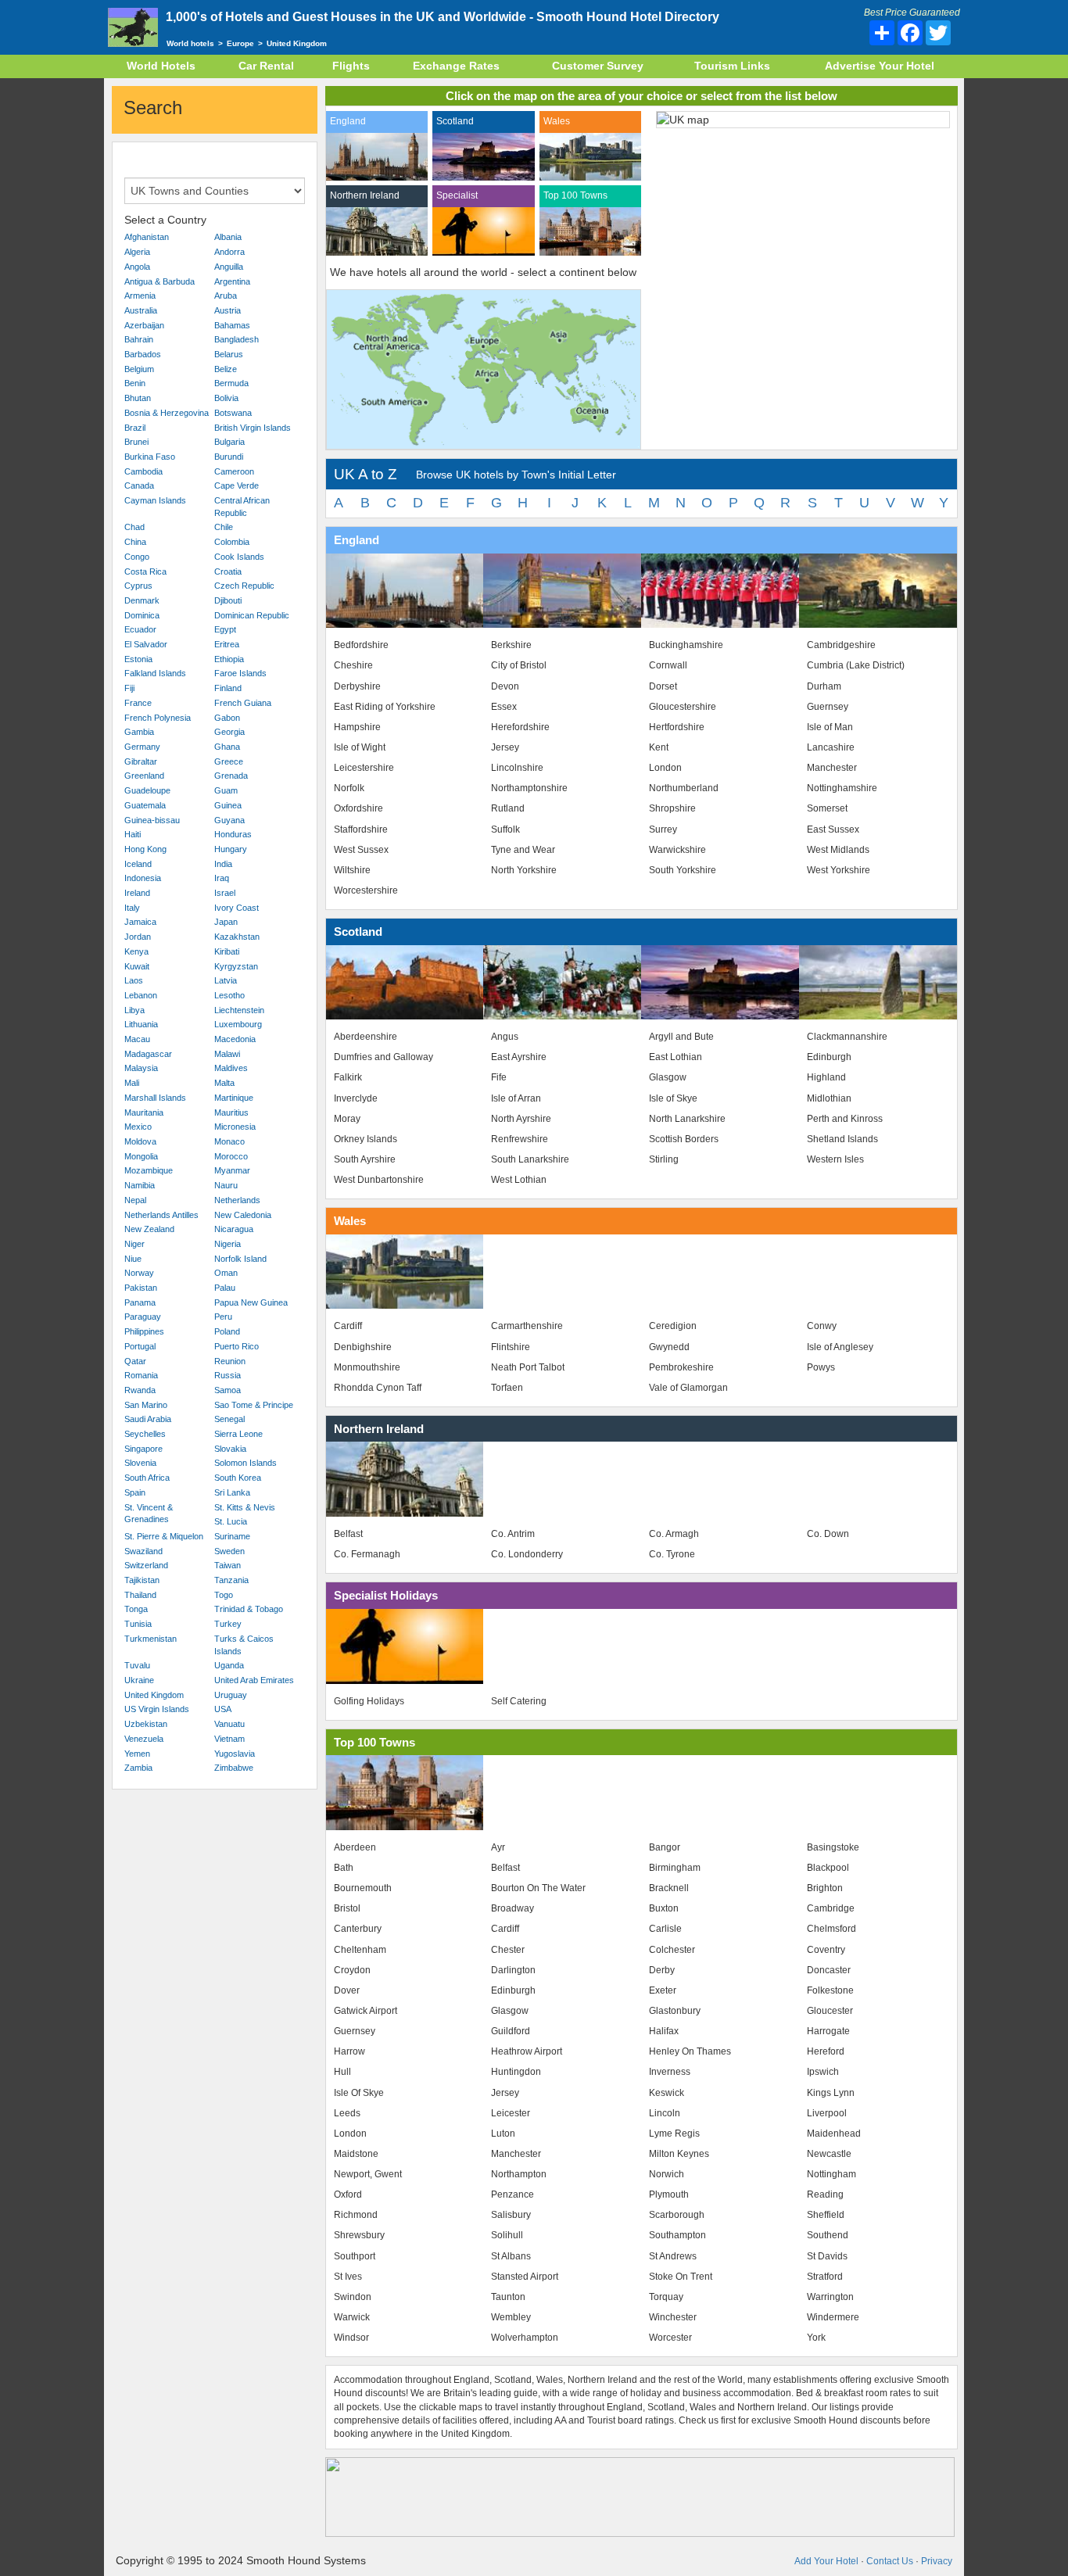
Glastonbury (675, 2011)
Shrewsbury (359, 2235)
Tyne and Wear (523, 850)
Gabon (227, 718)
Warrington (830, 2297)
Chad (134, 527)
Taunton (508, 2297)
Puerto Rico (237, 1346)
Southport (355, 2256)
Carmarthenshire (527, 1326)
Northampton (519, 2174)
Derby (662, 1970)
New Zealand (149, 1229)
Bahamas (232, 325)
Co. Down (828, 1534)
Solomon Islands (245, 1463)
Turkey (228, 1624)
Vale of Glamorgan (688, 1388)
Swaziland (143, 1551)
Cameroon (234, 471)
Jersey (505, 747)
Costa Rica (145, 571)
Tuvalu (137, 1665)
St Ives (348, 2277)
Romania (141, 1375)
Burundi (229, 457)
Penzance (512, 2194)
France (138, 703)
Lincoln (665, 2113)
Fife (499, 1077)
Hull (342, 2072)
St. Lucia (231, 1521)
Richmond (356, 2215)
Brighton (825, 1888)
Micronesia (235, 1127)
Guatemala (145, 805)
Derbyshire (357, 686)
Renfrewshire (520, 1139)
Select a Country (165, 220)
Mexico (138, 1127)
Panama (140, 1302)
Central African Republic (242, 507)
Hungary (231, 849)
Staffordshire (361, 829)
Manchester (832, 768)
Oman (226, 1273)
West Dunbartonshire (379, 1180)
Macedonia (235, 1039)
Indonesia (143, 878)
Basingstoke (833, 1847)
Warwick (352, 2317)
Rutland (508, 808)
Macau (137, 1039)
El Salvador (146, 644)
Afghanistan (147, 237)
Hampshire (357, 727)
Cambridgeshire (841, 645)
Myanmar (232, 1170)
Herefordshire (520, 727)
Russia (228, 1375)
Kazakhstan (237, 937)
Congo (137, 557)
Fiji (129, 688)
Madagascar (148, 1054)
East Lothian (676, 1057)
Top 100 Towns (575, 195)
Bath (344, 1868)
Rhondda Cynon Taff (378, 1388)
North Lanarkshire (687, 1119)
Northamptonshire (529, 788)
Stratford (825, 2277)
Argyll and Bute (681, 1037)
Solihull (507, 2235)
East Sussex (833, 829)
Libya (134, 1010)
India (223, 864)
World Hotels (161, 66)
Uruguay (231, 1695)
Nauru (226, 1185)
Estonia (138, 659)
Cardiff (348, 1326)
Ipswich (823, 2072)
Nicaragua (234, 1229)
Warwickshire (677, 850)
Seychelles (145, 1434)
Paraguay (143, 1317)
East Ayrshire (519, 1057)
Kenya (136, 951)
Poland (227, 1331)
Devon (505, 686)
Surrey (663, 829)
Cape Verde (237, 485)
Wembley (511, 2317)
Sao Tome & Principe (254, 1405)
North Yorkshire (524, 870)
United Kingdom (154, 1695)
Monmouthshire (367, 1367)
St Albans (511, 2256)
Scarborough (677, 2215)
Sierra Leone (238, 1434)
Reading (825, 2194)
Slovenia (140, 1463)
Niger (134, 1244)
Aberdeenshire (366, 1037)
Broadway (512, 1908)
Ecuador (140, 629)
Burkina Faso (150, 457)
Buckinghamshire (686, 645)
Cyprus (138, 586)
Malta (224, 1083)
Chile (224, 527)
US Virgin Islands (157, 1709)
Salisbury (511, 2215)
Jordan (138, 937)
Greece (229, 761)
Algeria (137, 252)
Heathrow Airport (527, 2051)
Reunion (230, 1361)
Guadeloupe (147, 790)
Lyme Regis (674, 2134)
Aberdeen (355, 1847)
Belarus (229, 354)
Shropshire (672, 808)
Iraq (222, 878)
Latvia (226, 980)
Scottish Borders (684, 1139)
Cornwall (668, 665)
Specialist (457, 195)
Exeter (663, 1990)
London (665, 768)
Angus (505, 1037)
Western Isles (835, 1159)
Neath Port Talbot (528, 1367)
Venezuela (144, 1739)
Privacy (937, 2561)
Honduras (233, 834)
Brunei (136, 442)
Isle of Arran (516, 1098)
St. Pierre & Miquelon (164, 1536)
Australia (141, 310)
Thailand (140, 1595)
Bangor (665, 1847)
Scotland (455, 121)
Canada (139, 485)
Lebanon (141, 995)
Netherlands (237, 1200)
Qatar (135, 1361)
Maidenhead (834, 2134)
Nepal (135, 1200)
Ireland (137, 893)
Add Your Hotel (826, 2561)
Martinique (234, 1098)
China (135, 542)
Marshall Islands (155, 1098)
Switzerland (146, 1565)
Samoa (228, 1390)
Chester (508, 1950)
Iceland (138, 864)
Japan (226, 922)
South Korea (238, 1478)
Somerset (827, 808)
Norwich (667, 2174)
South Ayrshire (365, 1159)
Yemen (137, 1754)
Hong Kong (145, 849)
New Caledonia (243, 1215)
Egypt (225, 629)
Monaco (229, 1141)
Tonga (136, 1609)
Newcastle (829, 2154)
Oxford (348, 2194)
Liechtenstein (239, 1010)
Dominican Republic (252, 615)
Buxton (664, 1908)
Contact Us (890, 2561)
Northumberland (684, 788)
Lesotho (229, 995)
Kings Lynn (831, 2093)
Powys (821, 1367)
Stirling (664, 1159)
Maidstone (356, 2154)
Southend (828, 2235)
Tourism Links (732, 66)
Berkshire (511, 645)
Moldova (140, 1141)
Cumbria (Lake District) (856, 665)
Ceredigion (673, 1326)
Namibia (140, 1185)
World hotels (190, 43)
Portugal (140, 1346)
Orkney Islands (366, 1139)
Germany (142, 747)
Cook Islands (239, 557)
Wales (557, 121)
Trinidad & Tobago (249, 1609)
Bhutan (138, 398)
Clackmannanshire (847, 1037)
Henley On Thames (690, 2051)
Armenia (140, 296)
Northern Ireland (365, 195)
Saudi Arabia (148, 1419)
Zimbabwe (234, 1768)
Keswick (667, 2093)
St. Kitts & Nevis (245, 1507)
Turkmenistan (151, 1639)
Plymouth (669, 2194)
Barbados (143, 354)
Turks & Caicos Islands (244, 1645)
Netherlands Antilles (161, 1215)
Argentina (232, 281)
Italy (132, 908)
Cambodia (143, 471)
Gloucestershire (683, 707)
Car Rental (266, 66)
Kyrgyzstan (236, 966)
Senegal (229, 1419)
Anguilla (229, 267)
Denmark (142, 600)
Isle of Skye (673, 1098)
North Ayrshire (521, 1119)
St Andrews (673, 2256)
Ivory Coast (237, 908)
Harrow (349, 2051)
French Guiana (243, 703)
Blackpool (828, 1868)
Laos (134, 980)
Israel (225, 893)
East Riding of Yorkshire (385, 707)
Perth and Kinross (845, 1119)
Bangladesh (237, 339)
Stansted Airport (525, 2277)
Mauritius (231, 1112)
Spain (135, 1492)
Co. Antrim (513, 1534)
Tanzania (231, 1580)
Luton (503, 2134)
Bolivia (226, 398)
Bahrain (139, 339)
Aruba (226, 296)
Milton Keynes (679, 2154)
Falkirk (348, 1077)
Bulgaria (229, 442)
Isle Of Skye (359, 2093)
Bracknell (669, 1888)
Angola (137, 267)
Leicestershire (364, 768)
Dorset (663, 686)
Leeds (347, 2113)
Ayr (498, 1847)
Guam (226, 790)
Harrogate (828, 2031)
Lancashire (831, 747)
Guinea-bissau (152, 820)
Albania (228, 237)
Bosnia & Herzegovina (167, 413)
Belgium (139, 369)
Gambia (139, 732)
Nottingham (831, 2174)
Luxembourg (238, 1024)
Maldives (231, 1068)
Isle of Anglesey (840, 1347)
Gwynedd (669, 1347)
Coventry (826, 1950)
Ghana (227, 747)
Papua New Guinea (251, 1302)
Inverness (670, 2072)
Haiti (133, 834)
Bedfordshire (361, 645)
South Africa (147, 1478)
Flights (351, 66)
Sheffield (826, 2215)
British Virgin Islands (253, 428)
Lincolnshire (517, 768)
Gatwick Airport (366, 2011)
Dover (347, 1990)
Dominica (142, 615)
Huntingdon (516, 2072)
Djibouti (228, 600)
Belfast (348, 1534)
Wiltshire (352, 870)
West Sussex (361, 850)
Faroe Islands (240, 673)
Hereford (826, 2051)
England (348, 121)
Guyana (229, 820)
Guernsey (828, 707)
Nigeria (228, 1244)
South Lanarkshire (530, 1159)
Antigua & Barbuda (159, 281)
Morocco (231, 1156)
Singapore (143, 1449)
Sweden (229, 1551)
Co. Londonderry (527, 1554)
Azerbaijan (144, 325)
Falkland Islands (155, 673)
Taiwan (228, 1565)
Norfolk (349, 788)
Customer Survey (598, 66)
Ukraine (139, 1680)
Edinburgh (829, 1057)
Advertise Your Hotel (880, 66)
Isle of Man (830, 727)
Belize (226, 369)
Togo (224, 1595)
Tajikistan (142, 1580)
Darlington (513, 1970)
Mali (132, 1083)
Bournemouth (363, 1888)
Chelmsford (831, 1929)
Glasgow (668, 1077)
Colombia (232, 542)
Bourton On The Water (538, 1888)
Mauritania (144, 1112)
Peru (223, 1317)
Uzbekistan (146, 1724)
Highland (826, 1077)
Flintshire (511, 1347)
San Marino (146, 1405)
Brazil (135, 428)
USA (223, 1709)
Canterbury (358, 1929)
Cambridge (831, 1908)
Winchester (673, 2317)
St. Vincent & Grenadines (149, 1514)
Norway (139, 1273)
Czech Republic (244, 586)
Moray (347, 1119)
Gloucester (830, 2011)
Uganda (229, 1665)
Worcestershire (366, 890)
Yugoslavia (235, 1754)
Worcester (670, 2338)
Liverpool (827, 2113)
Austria (228, 310)
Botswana (233, 413)
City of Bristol (519, 665)
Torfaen (507, 1388)
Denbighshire (363, 1347)
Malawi (227, 1054)
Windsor (351, 2338)
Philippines (144, 1331)
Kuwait (137, 966)
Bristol (347, 1908)
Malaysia (141, 1068)
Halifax (664, 2031)
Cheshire (353, 665)
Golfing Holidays (369, 1701)
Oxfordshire (358, 808)
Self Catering (519, 1701)
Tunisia (138, 1624)
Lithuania (141, 1024)
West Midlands (838, 850)
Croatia (228, 571)
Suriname (232, 1536)
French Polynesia (158, 718)
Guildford (511, 2031)
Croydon (352, 1970)
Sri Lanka (232, 1492)
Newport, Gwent (368, 2174)
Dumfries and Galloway (383, 1057)
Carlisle (665, 1929)
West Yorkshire (839, 870)
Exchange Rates (456, 66)
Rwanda (140, 1390)
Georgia (229, 732)
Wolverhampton (525, 2338)
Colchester (672, 1950)
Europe (240, 43)
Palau (225, 1288)
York (816, 2338)
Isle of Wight (360, 747)
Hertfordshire (677, 727)
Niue (133, 1259)
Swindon (353, 2297)
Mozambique (149, 1170)
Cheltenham (360, 1950)
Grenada (231, 776)
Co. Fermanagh (367, 1554)
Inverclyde (356, 1098)
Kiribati (227, 951)
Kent (659, 747)
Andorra (229, 252)
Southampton (677, 2235)
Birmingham (675, 1868)
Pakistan (141, 1288)
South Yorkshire (683, 870)
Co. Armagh (674, 1534)
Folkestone (830, 1990)
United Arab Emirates (254, 1680)
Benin (135, 383)
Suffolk (505, 829)
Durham (824, 686)
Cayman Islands (155, 500)
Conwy (822, 1326)
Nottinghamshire (842, 788)
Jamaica (140, 922)
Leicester (511, 2113)
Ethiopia (229, 659)
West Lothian (519, 1180)
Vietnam (229, 1739)
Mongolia (141, 1156)
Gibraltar (141, 761)
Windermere (833, 2317)
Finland (228, 688)
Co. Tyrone (672, 1554)
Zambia (138, 1768)
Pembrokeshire (681, 1367)
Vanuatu (229, 1724)
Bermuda (231, 383)
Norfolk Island (240, 1259)
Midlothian (829, 1098)
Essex (504, 707)
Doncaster (829, 1970)
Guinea (228, 805)
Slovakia (230, 1449)
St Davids (827, 2256)
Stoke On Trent (681, 2277)
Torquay (666, 2297)
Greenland (144, 776)
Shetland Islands (842, 1139)
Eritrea (227, 644)
